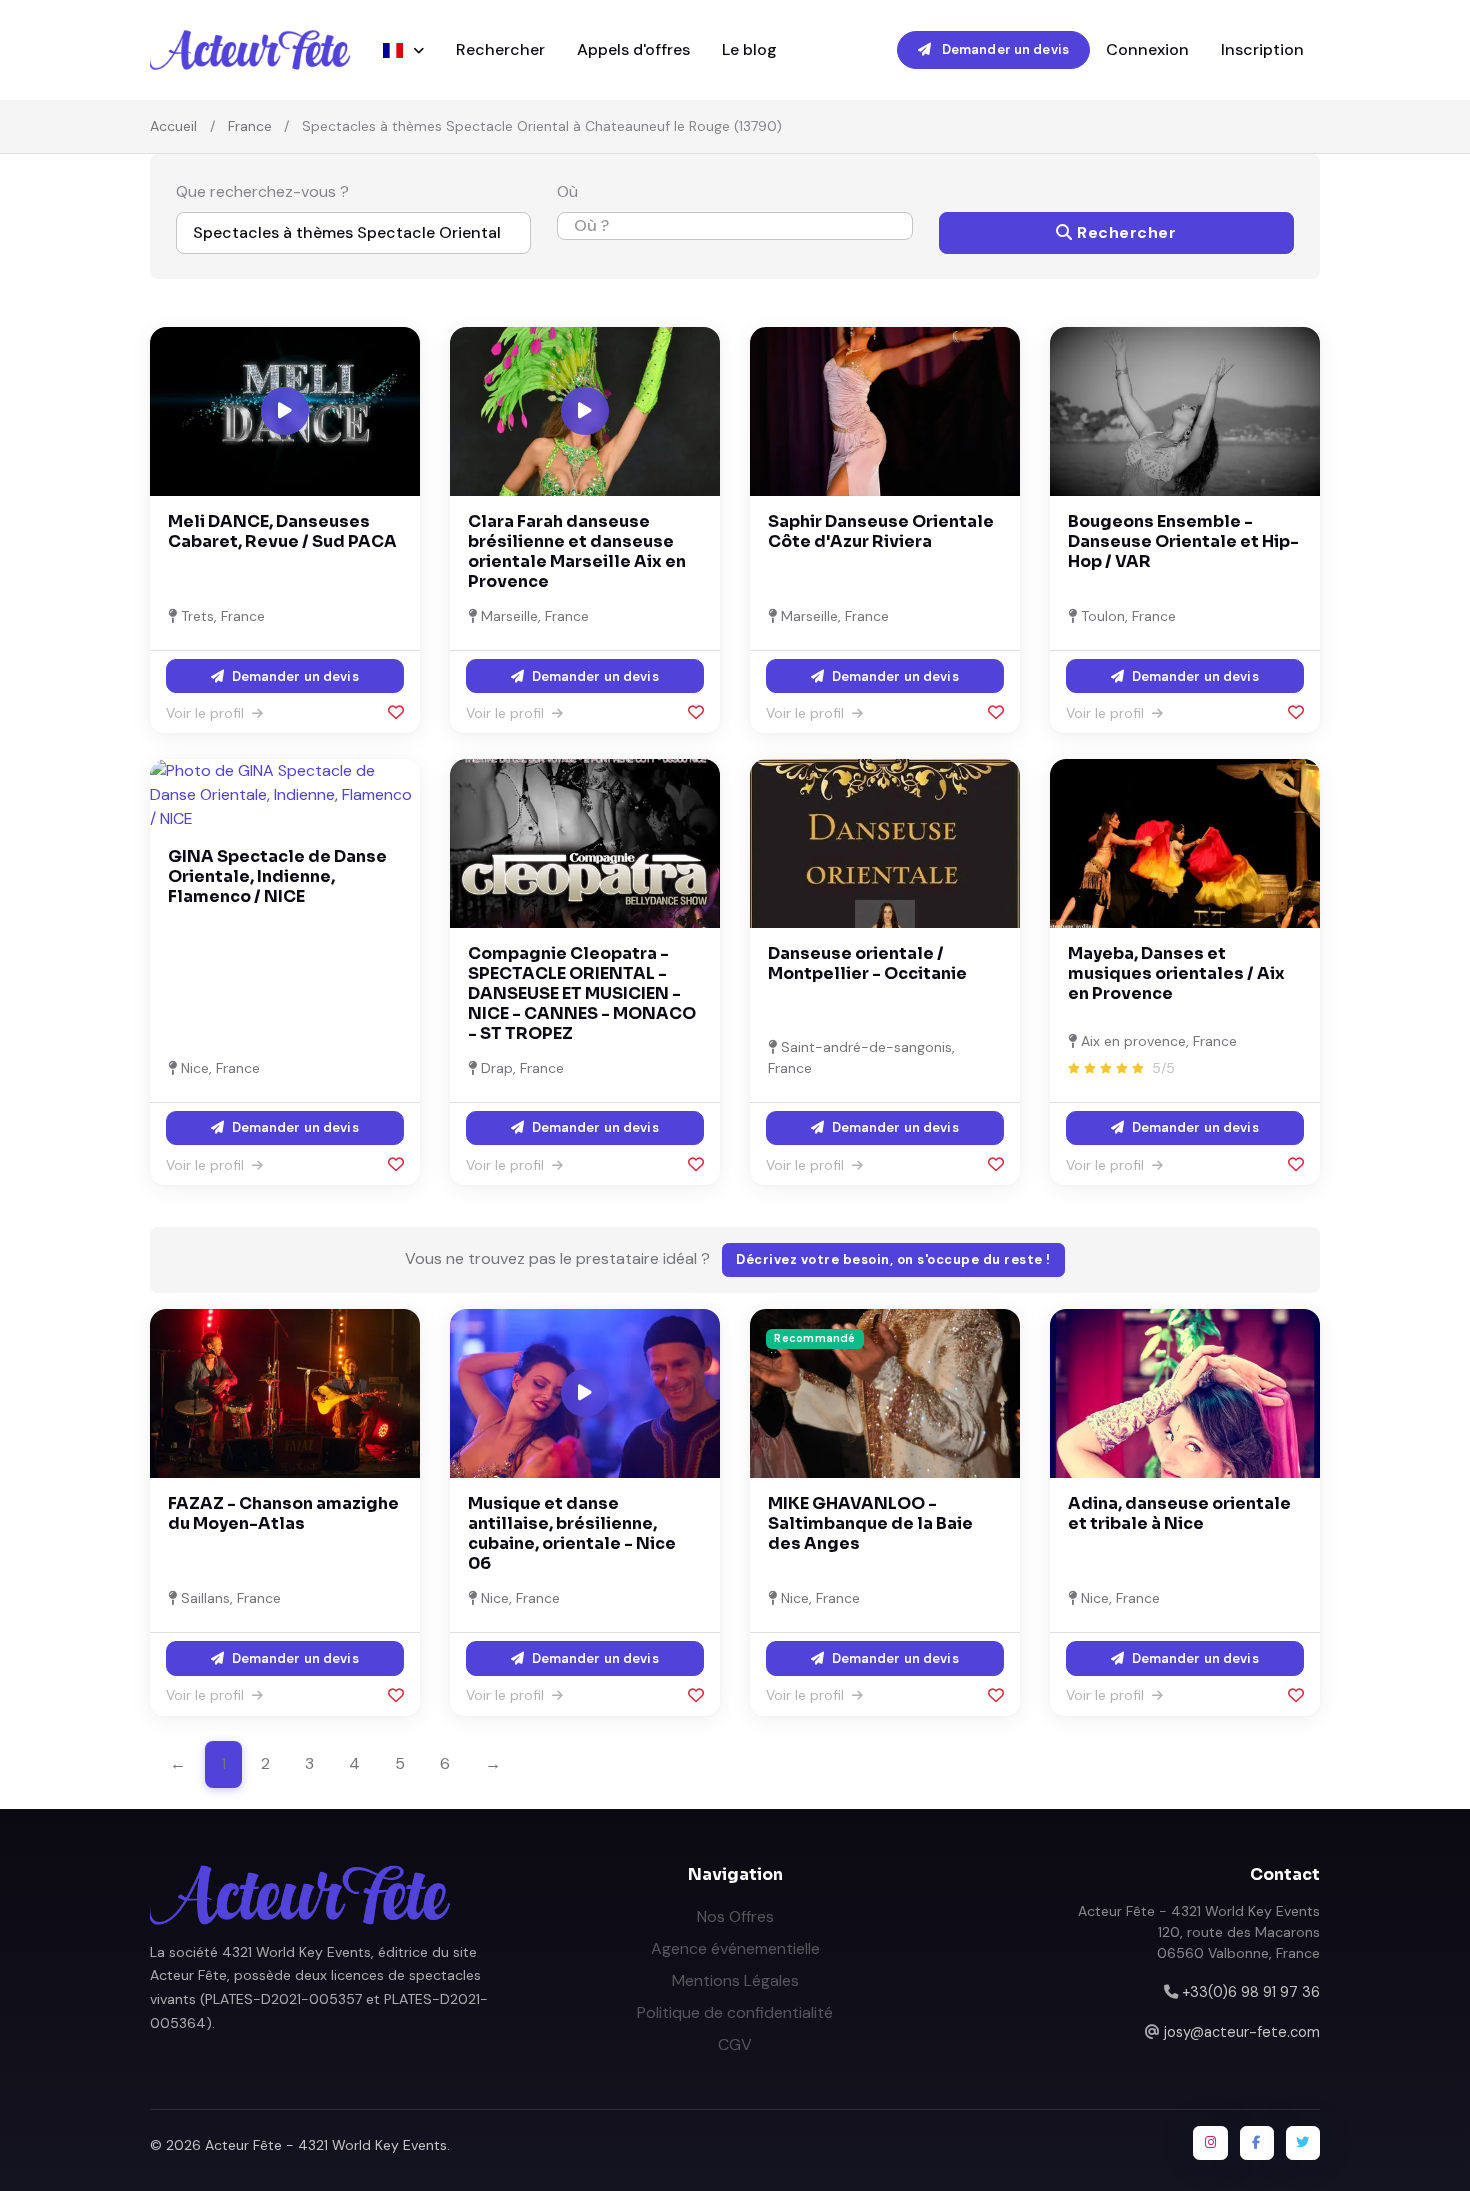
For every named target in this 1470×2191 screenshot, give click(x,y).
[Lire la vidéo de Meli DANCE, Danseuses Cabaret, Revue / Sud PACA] (285, 411)
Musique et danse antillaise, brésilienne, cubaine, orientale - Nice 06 (572, 1533)
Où (567, 191)
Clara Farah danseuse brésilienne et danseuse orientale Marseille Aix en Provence (577, 551)
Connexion (1147, 49)
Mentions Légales (735, 1980)
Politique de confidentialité (735, 2012)
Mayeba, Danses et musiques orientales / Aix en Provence (1176, 973)
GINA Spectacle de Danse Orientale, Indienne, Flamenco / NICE (277, 876)
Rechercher (500, 49)
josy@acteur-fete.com (1242, 2032)
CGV (735, 2044)
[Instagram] (1210, 2143)
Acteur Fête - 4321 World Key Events (326, 2145)
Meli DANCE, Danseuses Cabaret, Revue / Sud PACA (282, 531)
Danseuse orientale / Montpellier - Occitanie (867, 963)
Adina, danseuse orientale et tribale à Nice (1179, 1513)
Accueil (173, 126)
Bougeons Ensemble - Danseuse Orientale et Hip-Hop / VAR (1183, 541)
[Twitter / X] (1303, 2143)
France (250, 126)
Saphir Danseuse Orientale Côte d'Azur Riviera (881, 531)
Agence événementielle (735, 1948)
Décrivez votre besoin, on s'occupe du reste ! (893, 1259)
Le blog (749, 49)
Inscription (1262, 49)
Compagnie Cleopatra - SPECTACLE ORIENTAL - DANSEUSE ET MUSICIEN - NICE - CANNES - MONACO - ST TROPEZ (582, 993)
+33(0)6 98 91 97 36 (1251, 1992)
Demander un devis (1004, 49)
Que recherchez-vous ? (262, 191)
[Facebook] (1257, 2143)
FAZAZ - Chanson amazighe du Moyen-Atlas (283, 1513)
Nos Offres (735, 1916)
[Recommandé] (885, 1392)
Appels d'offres (633, 49)
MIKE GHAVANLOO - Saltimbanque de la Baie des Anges (870, 1523)
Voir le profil (207, 713)
